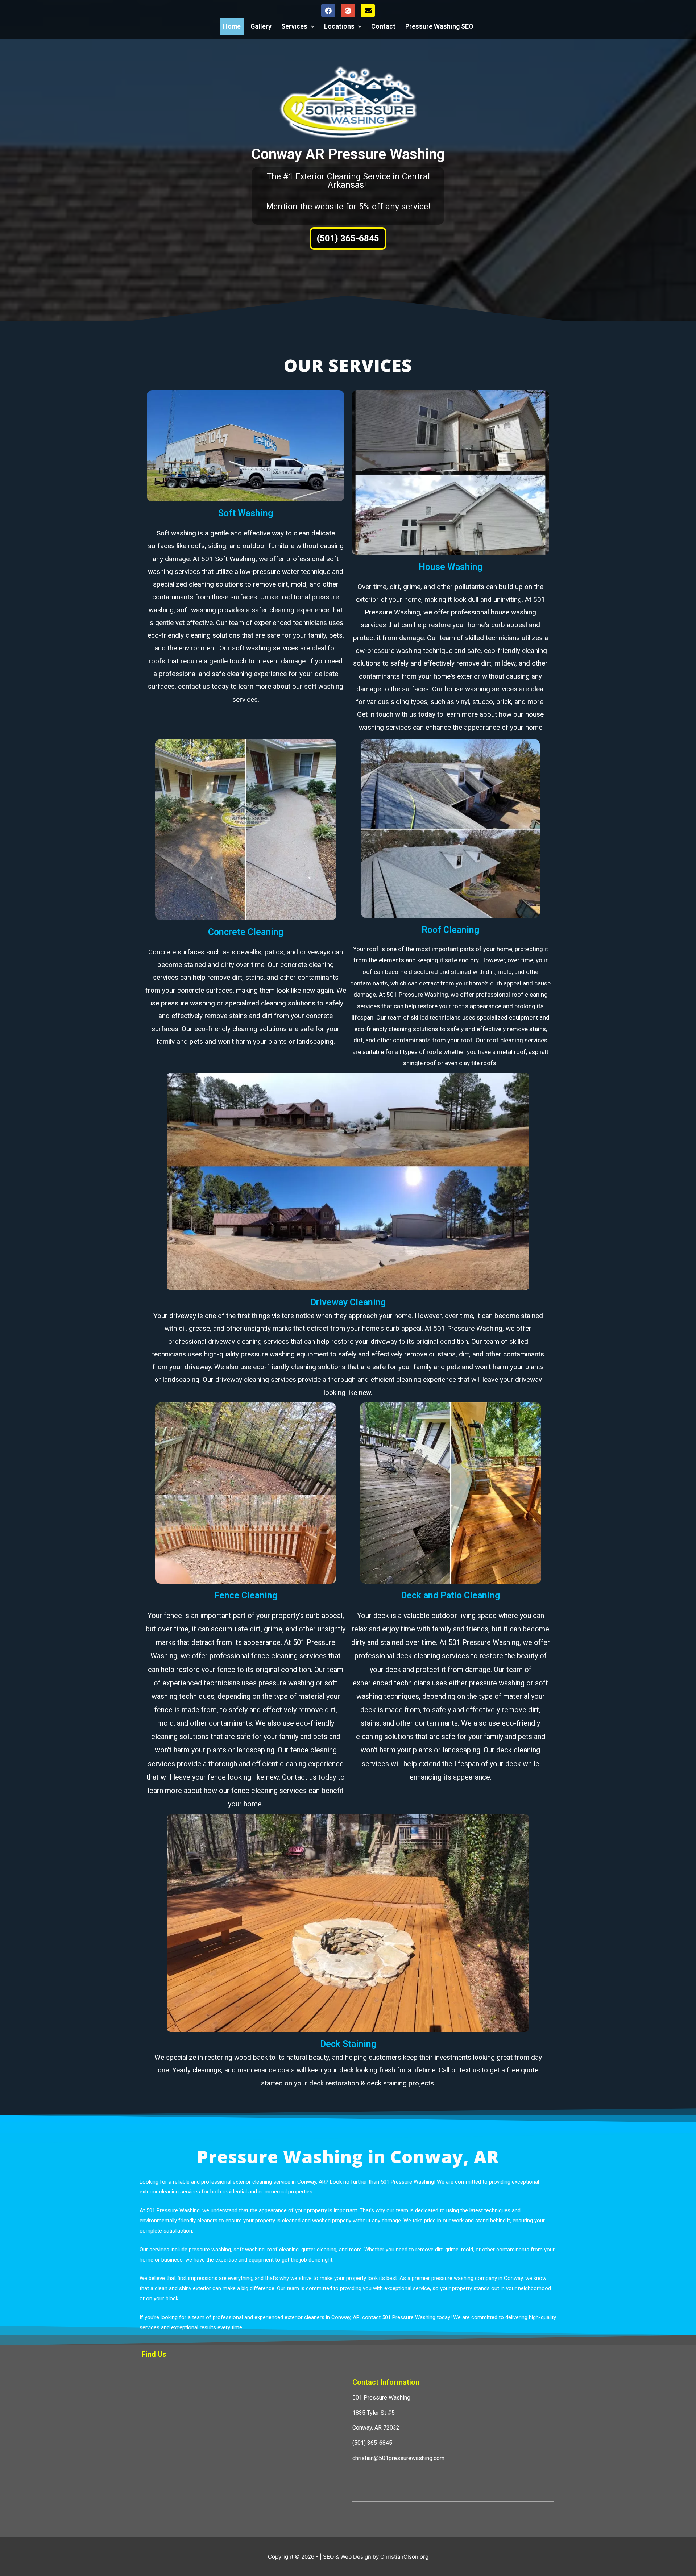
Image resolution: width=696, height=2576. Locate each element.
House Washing (451, 567)
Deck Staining (348, 2044)
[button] (348, 238)
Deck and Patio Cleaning (450, 1595)
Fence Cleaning (246, 1595)
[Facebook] (328, 11)
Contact (383, 26)
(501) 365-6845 (372, 2443)
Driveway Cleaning (348, 1302)
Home (232, 26)
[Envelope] (368, 11)
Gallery (261, 26)
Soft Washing (246, 513)
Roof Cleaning (450, 930)
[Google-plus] (348, 11)
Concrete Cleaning (246, 932)
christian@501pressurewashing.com (398, 2458)
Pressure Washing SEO (439, 26)
